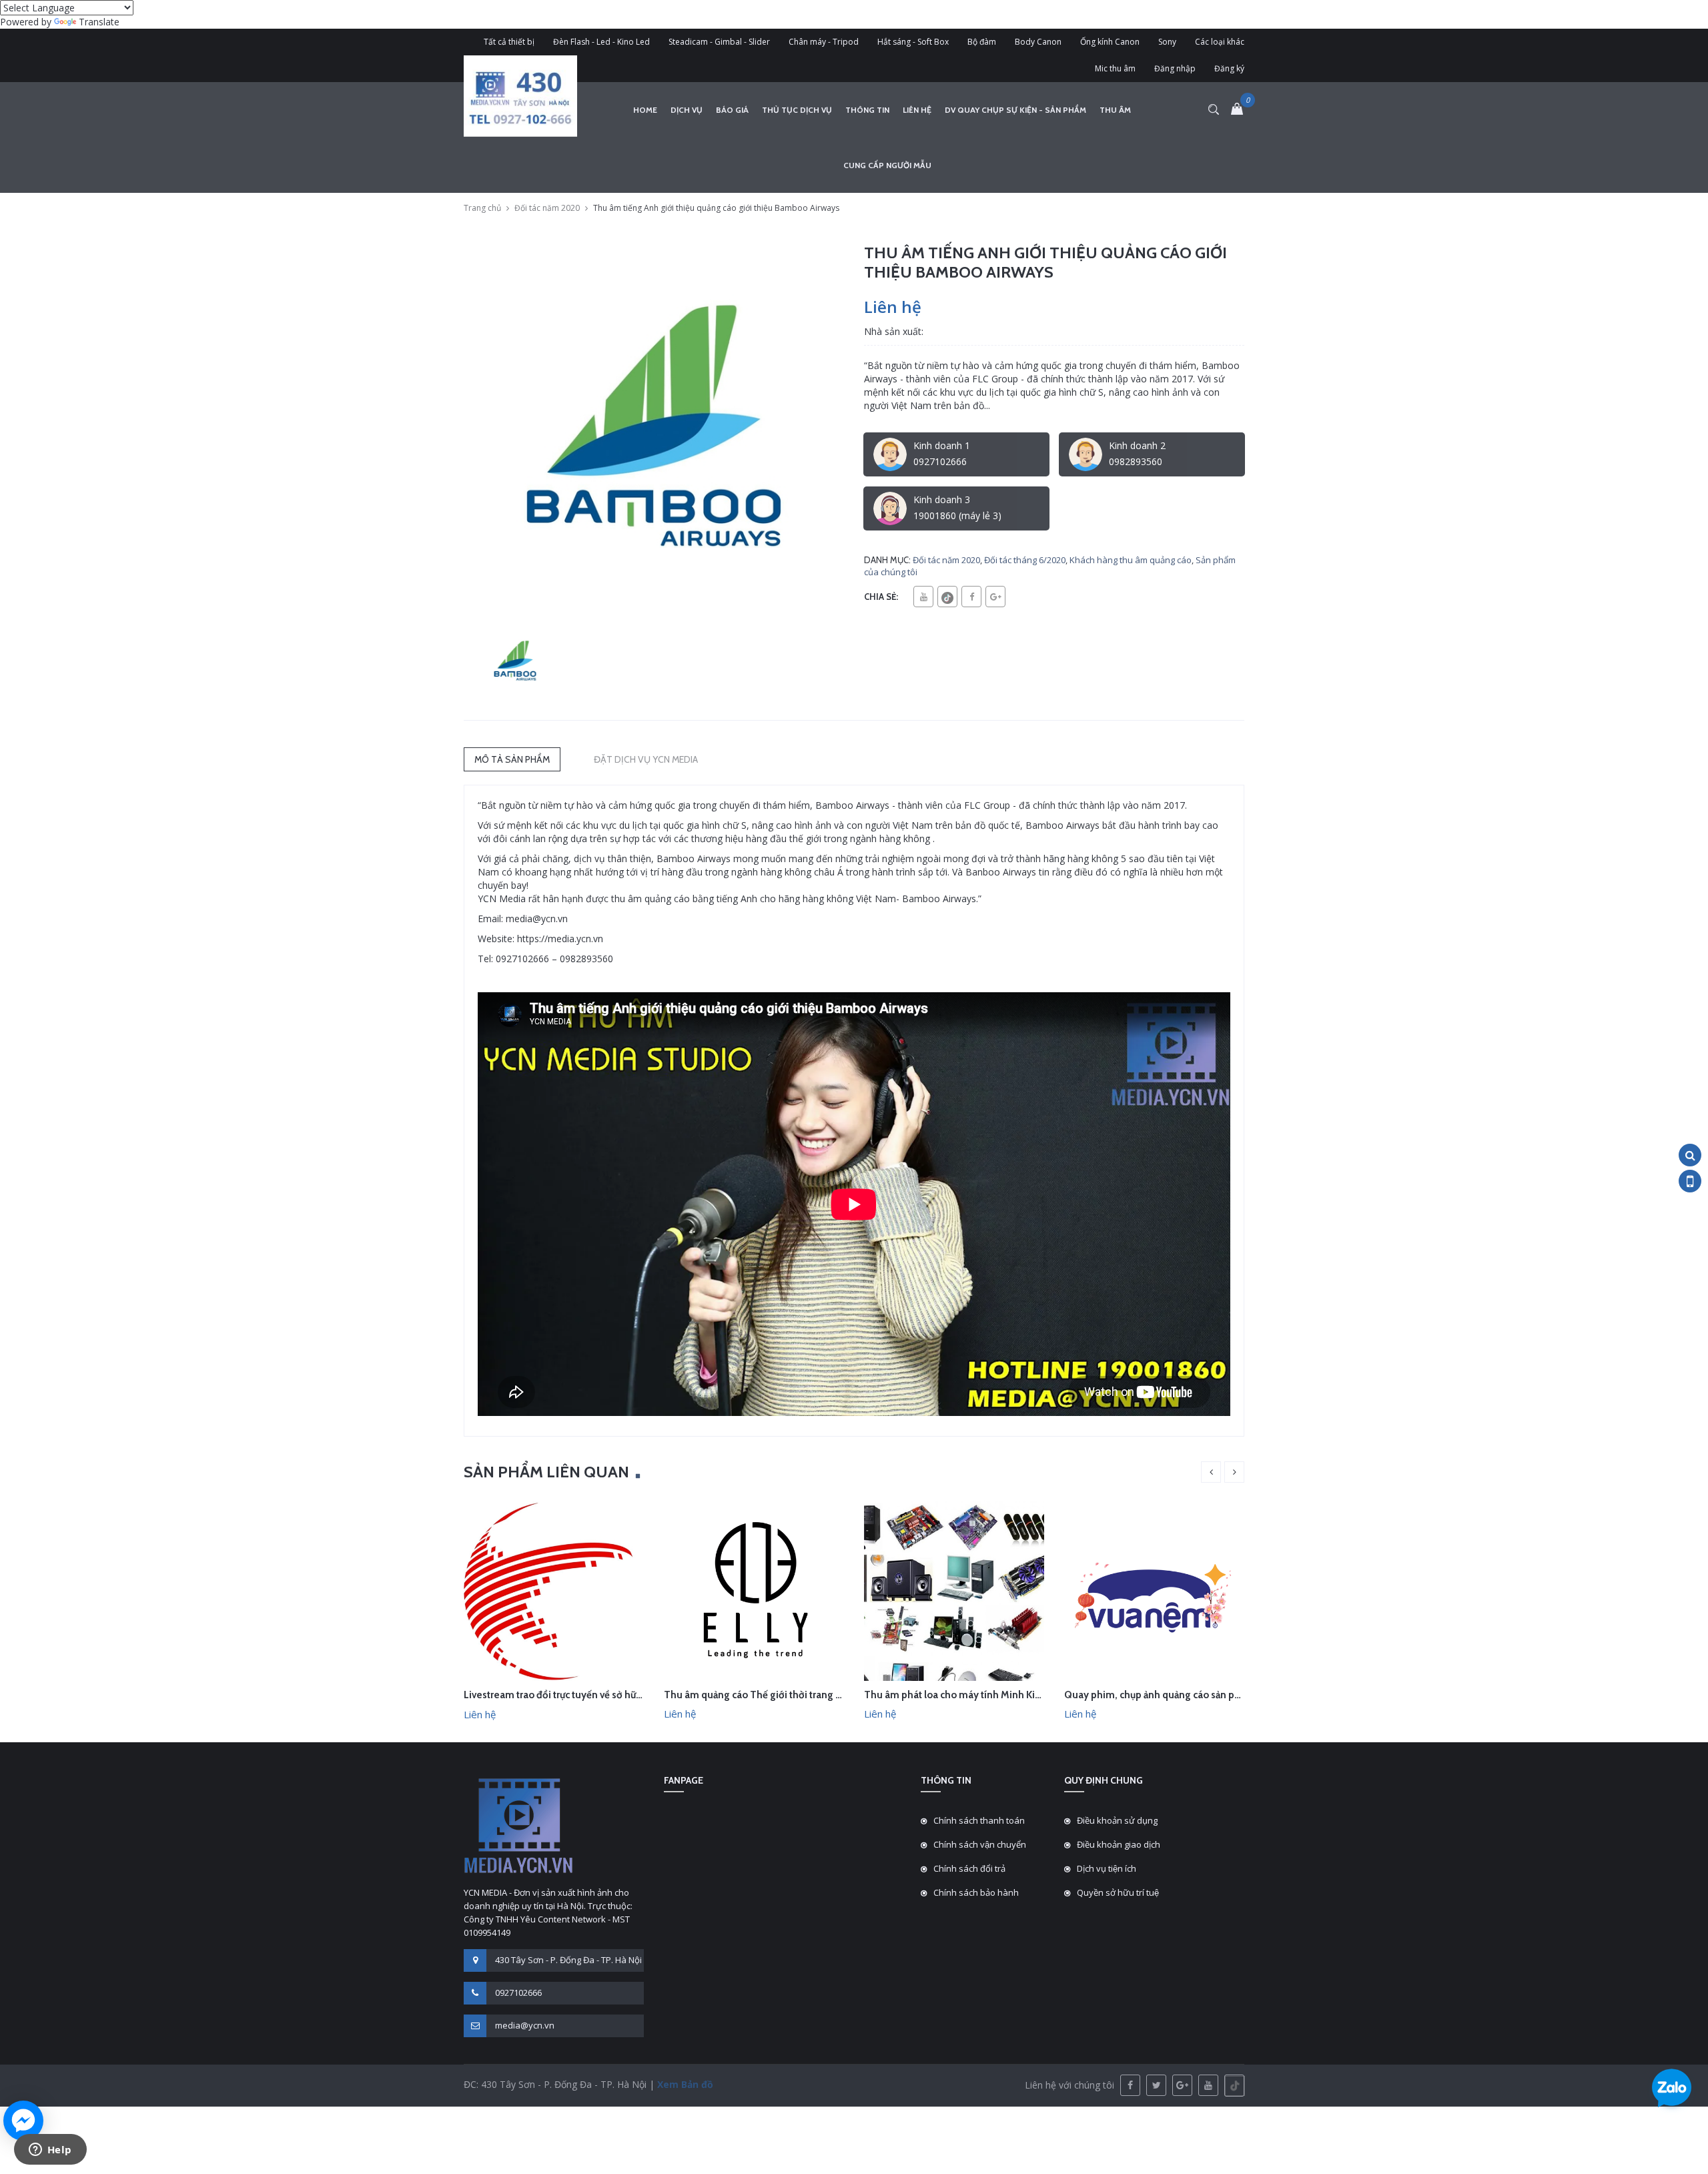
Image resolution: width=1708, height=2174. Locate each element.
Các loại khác (1220, 42)
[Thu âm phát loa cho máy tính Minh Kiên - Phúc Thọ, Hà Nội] (954, 1589)
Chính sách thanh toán (979, 1820)
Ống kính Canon (1110, 42)
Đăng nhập (1175, 68)
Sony (1167, 42)
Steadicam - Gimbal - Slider (719, 42)
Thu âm (1115, 110)
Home (645, 110)
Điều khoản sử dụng (1117, 1820)
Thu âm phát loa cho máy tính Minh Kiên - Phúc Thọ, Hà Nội (999, 1695)
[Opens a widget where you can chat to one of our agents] (50, 2151)
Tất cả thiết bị (509, 42)
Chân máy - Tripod (824, 42)
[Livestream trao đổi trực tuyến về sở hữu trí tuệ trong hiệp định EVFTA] (554, 1590)
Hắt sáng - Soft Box (913, 42)
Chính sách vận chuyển (980, 1844)
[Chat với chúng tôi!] (23, 2121)
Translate (99, 22)
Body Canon (1038, 42)
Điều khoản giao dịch (1119, 1844)
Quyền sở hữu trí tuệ (1118, 1892)
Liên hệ (917, 110)
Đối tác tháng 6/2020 (1025, 560)
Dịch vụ (687, 110)
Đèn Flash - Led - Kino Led (601, 42)
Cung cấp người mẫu (887, 165)
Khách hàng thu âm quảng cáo (1131, 560)
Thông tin (867, 110)
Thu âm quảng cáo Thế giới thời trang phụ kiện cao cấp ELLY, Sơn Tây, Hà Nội (835, 1695)
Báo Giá (732, 110)
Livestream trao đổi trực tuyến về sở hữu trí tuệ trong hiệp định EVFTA (617, 1695)
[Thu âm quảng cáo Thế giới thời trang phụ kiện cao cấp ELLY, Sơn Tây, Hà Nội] (754, 1589)
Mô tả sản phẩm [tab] (512, 759)
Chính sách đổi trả (969, 1868)
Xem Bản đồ (684, 2084)
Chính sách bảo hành (976, 1892)
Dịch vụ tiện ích (1107, 1868)
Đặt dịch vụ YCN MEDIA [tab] (646, 759)
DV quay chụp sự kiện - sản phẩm (1015, 110)
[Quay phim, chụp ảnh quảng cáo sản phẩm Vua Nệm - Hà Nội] (1154, 1589)
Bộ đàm (982, 42)
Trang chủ (482, 208)
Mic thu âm (1115, 68)
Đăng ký (1229, 68)
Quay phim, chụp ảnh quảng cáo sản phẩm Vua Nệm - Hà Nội (1200, 1695)
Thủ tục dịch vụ (797, 110)
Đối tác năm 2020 (547, 208)
